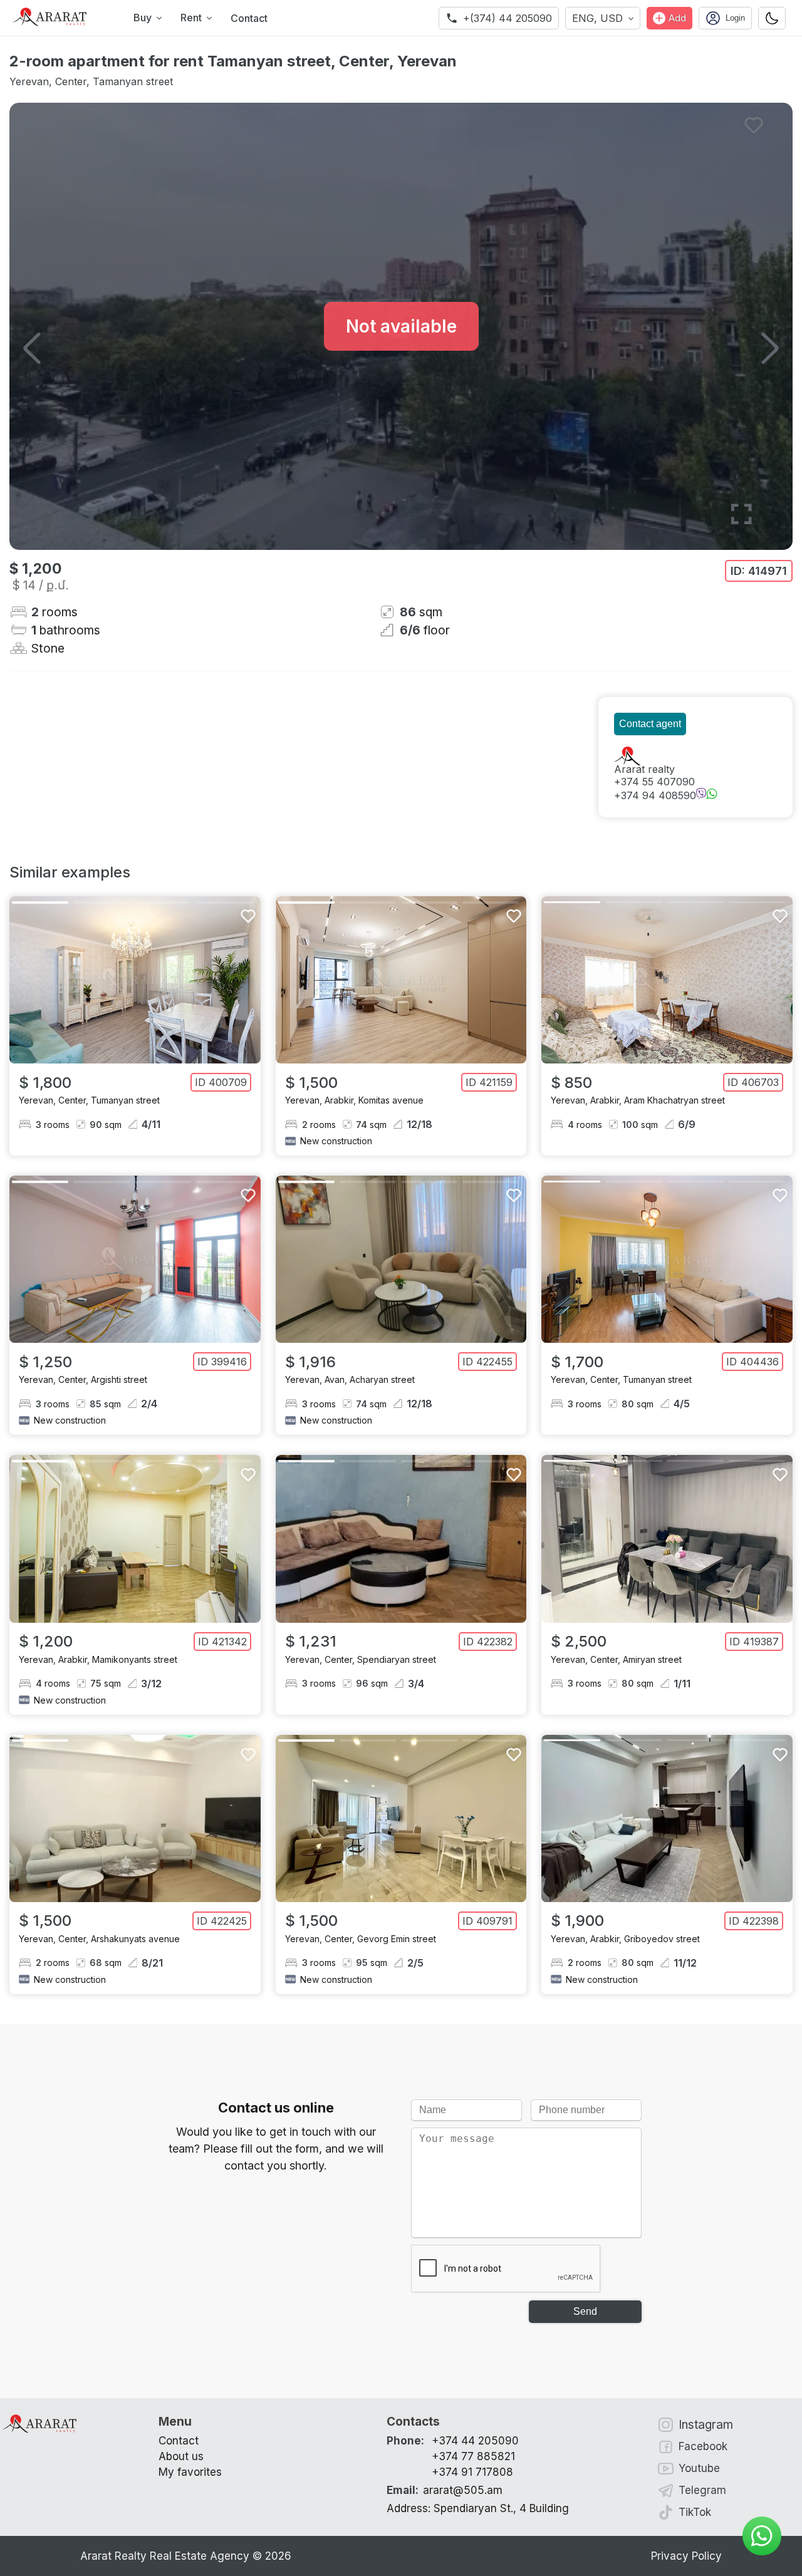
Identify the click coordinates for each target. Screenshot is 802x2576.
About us (181, 2456)
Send (585, 2311)
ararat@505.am (445, 2490)
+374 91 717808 (472, 2472)
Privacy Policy (686, 2556)
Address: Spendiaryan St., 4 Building (478, 2508)
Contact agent (650, 724)
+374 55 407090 (654, 782)
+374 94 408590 (655, 795)
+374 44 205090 (475, 2441)
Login (735, 18)
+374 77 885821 (473, 2456)
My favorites (190, 2472)
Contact (249, 18)
